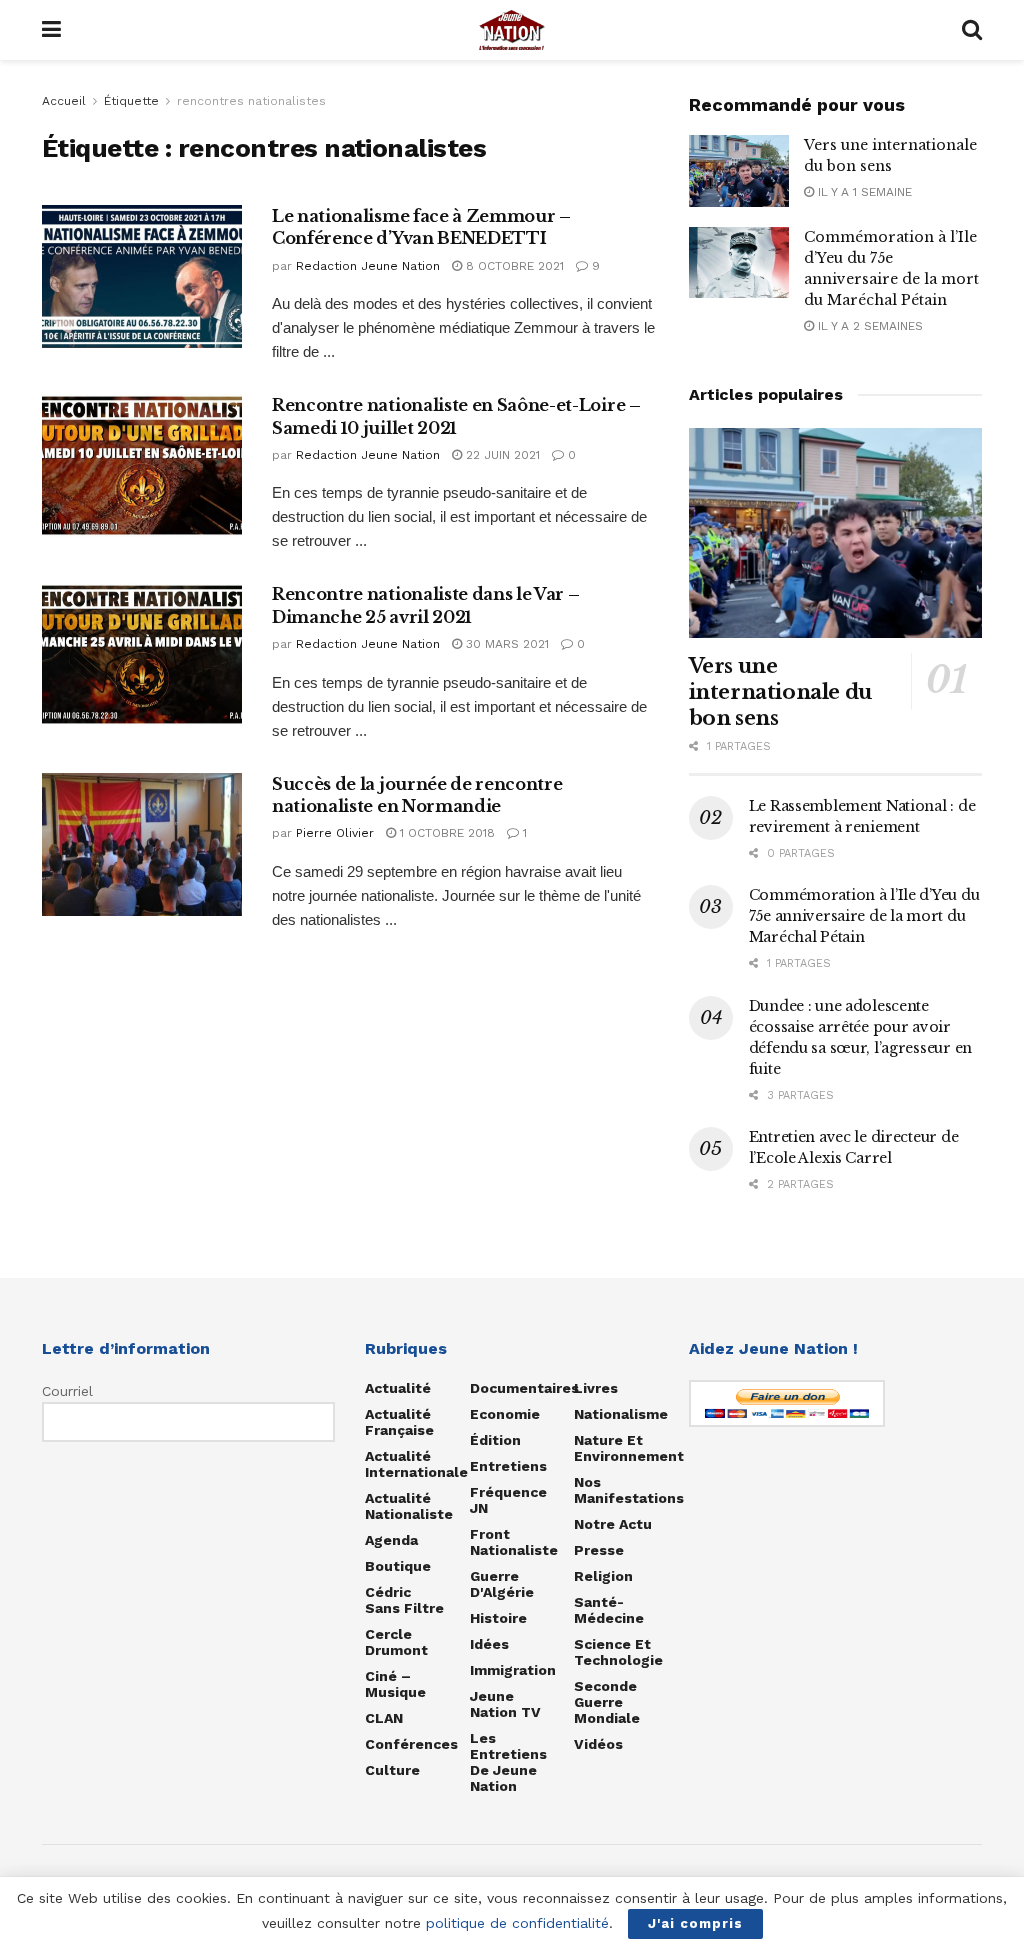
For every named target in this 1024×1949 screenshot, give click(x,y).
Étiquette (131, 101)
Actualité (398, 1388)
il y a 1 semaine (863, 192)
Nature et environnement (629, 1448)
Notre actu (613, 1524)
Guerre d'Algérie (502, 1584)
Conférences (411, 1744)
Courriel (67, 1391)
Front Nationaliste (514, 1542)
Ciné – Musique (395, 1684)
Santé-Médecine (609, 1610)
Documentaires (524, 1388)
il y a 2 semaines (868, 326)
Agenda (391, 1540)
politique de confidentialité (517, 1923)
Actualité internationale (416, 1464)
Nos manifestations (629, 1490)
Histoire (498, 1618)
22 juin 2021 (501, 455)
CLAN (384, 1718)
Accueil (64, 101)
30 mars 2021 (505, 644)
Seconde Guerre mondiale (607, 1702)
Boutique (398, 1566)
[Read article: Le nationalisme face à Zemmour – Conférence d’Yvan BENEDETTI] (142, 276)
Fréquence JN (508, 1500)
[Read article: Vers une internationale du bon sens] (739, 171)
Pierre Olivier (335, 833)
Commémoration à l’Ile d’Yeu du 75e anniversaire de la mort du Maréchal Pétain (864, 916)
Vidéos (598, 1744)
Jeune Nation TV (505, 1704)
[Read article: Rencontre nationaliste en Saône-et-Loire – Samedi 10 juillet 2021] (142, 465)
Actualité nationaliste (409, 1506)
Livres (596, 1388)
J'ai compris (695, 1923)
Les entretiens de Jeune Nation (508, 1762)
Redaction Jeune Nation (368, 266)
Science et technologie (618, 1652)
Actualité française (399, 1422)
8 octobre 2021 (513, 266)
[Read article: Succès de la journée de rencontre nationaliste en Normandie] (142, 844)
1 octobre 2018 (445, 833)
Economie (505, 1414)
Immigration (513, 1670)
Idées (489, 1644)
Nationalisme (621, 1414)
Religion (603, 1576)
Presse (599, 1550)
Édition (495, 1440)
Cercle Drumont (396, 1642)
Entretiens (508, 1466)
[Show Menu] (51, 30)
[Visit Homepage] (512, 30)
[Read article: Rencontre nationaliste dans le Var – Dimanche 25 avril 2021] (142, 654)
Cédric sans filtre (404, 1600)
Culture (392, 1770)
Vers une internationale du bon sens (780, 692)
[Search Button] (972, 30)
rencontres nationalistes (251, 101)
